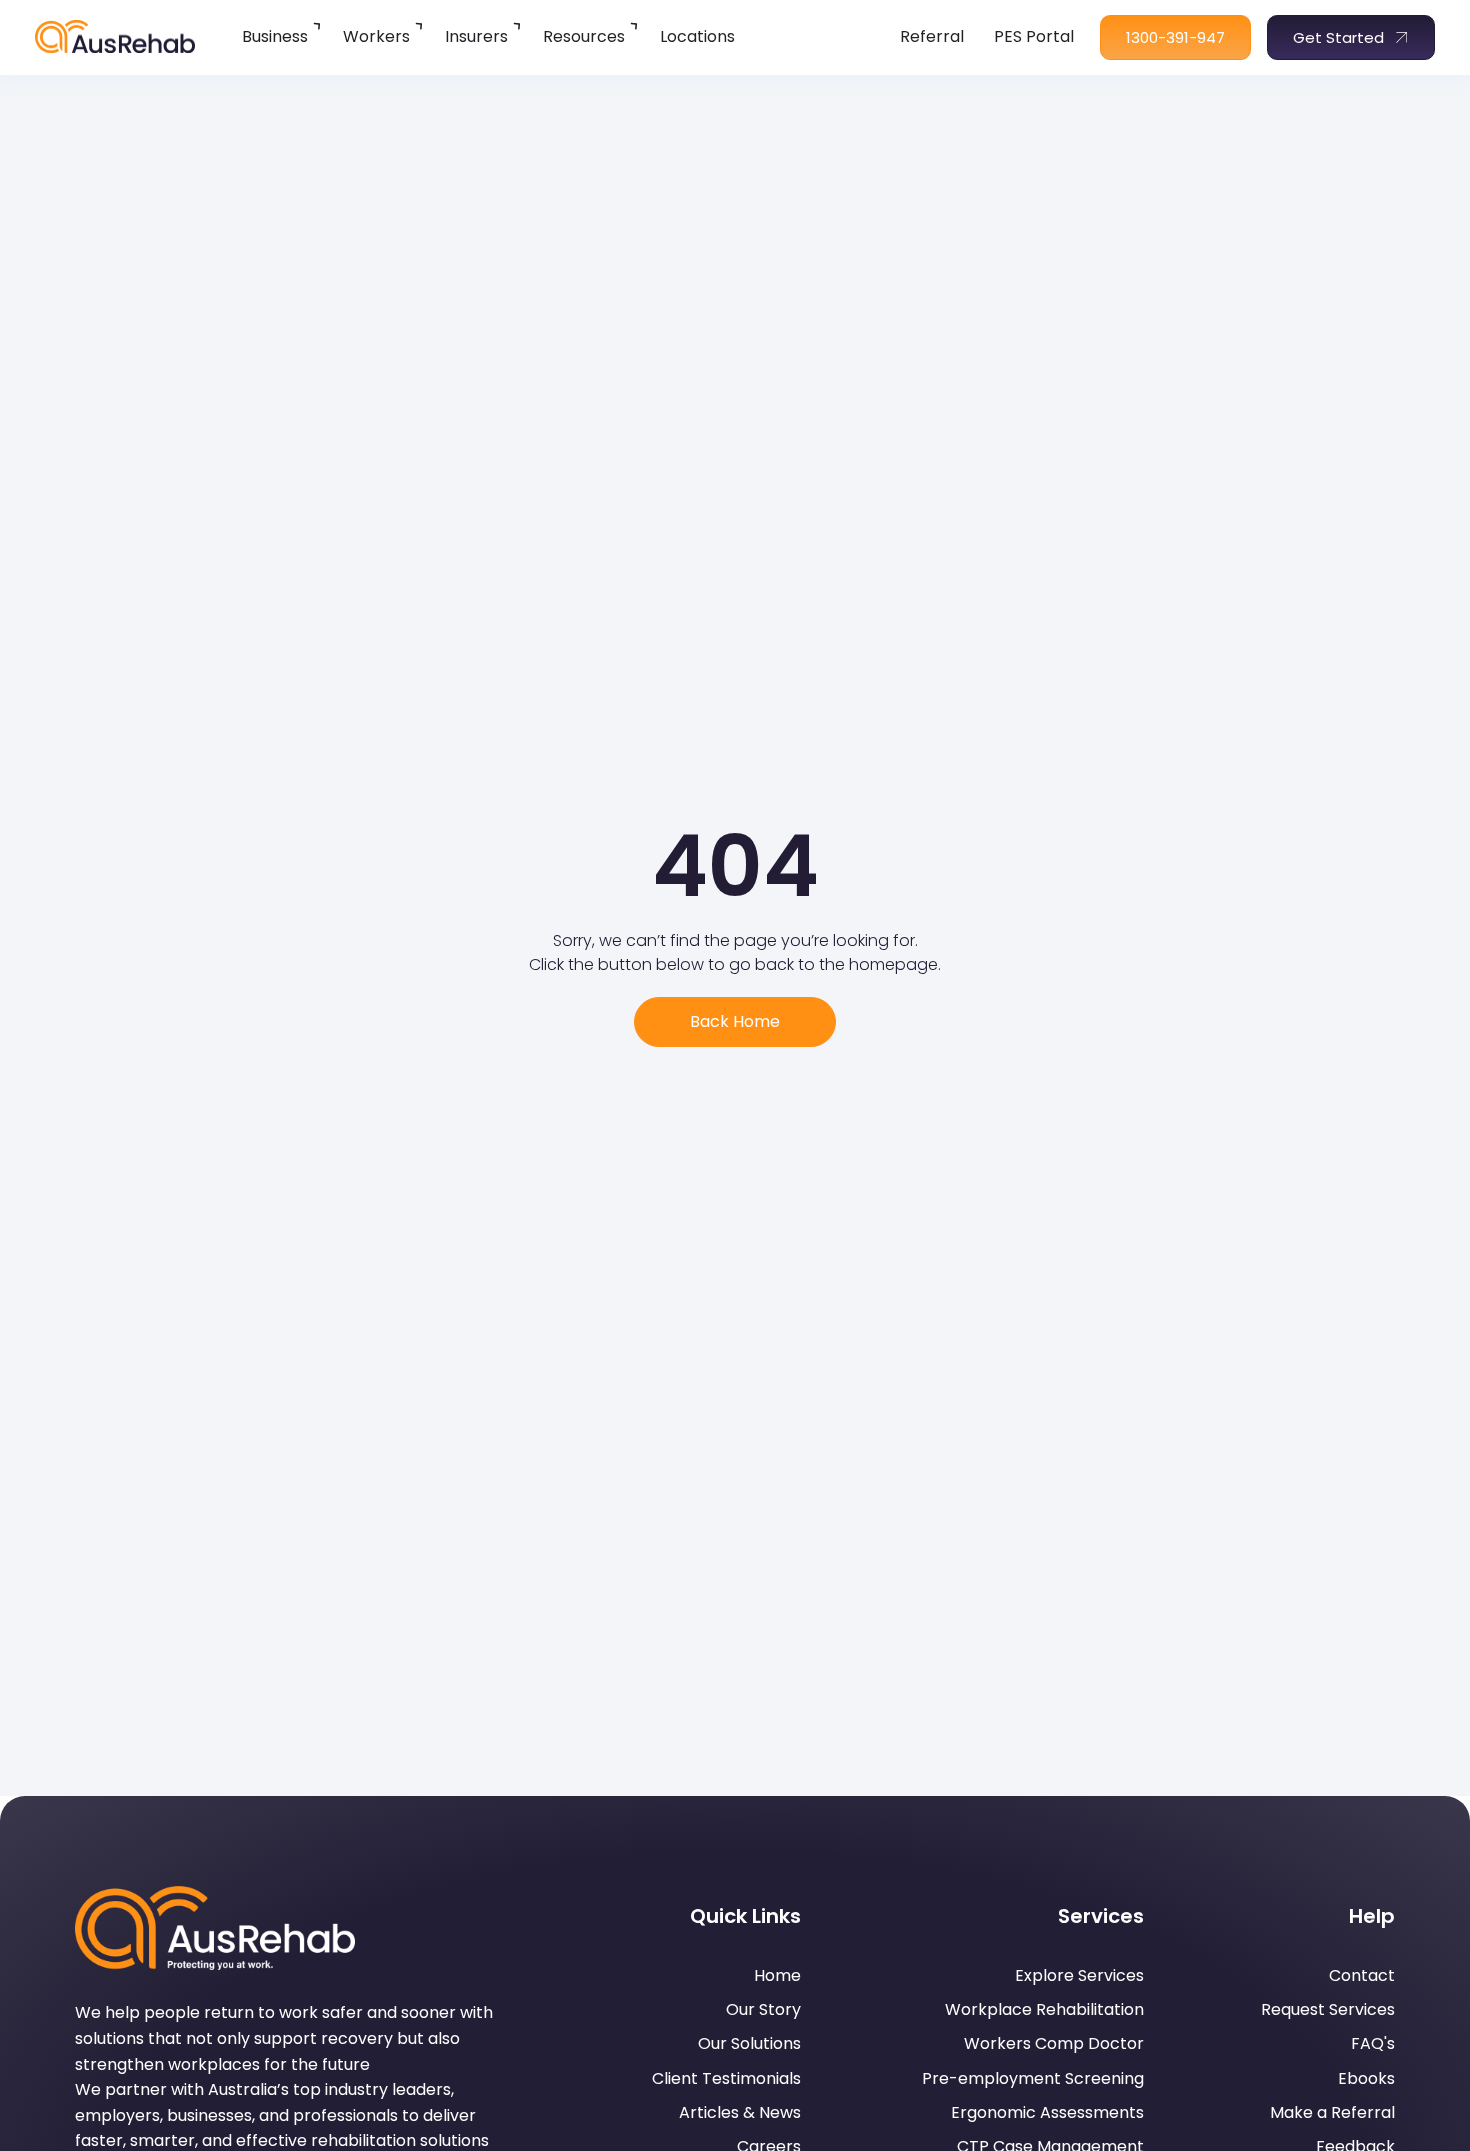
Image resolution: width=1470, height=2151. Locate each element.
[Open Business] (318, 25)
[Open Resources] (635, 25)
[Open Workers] (420, 25)
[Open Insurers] (518, 25)
